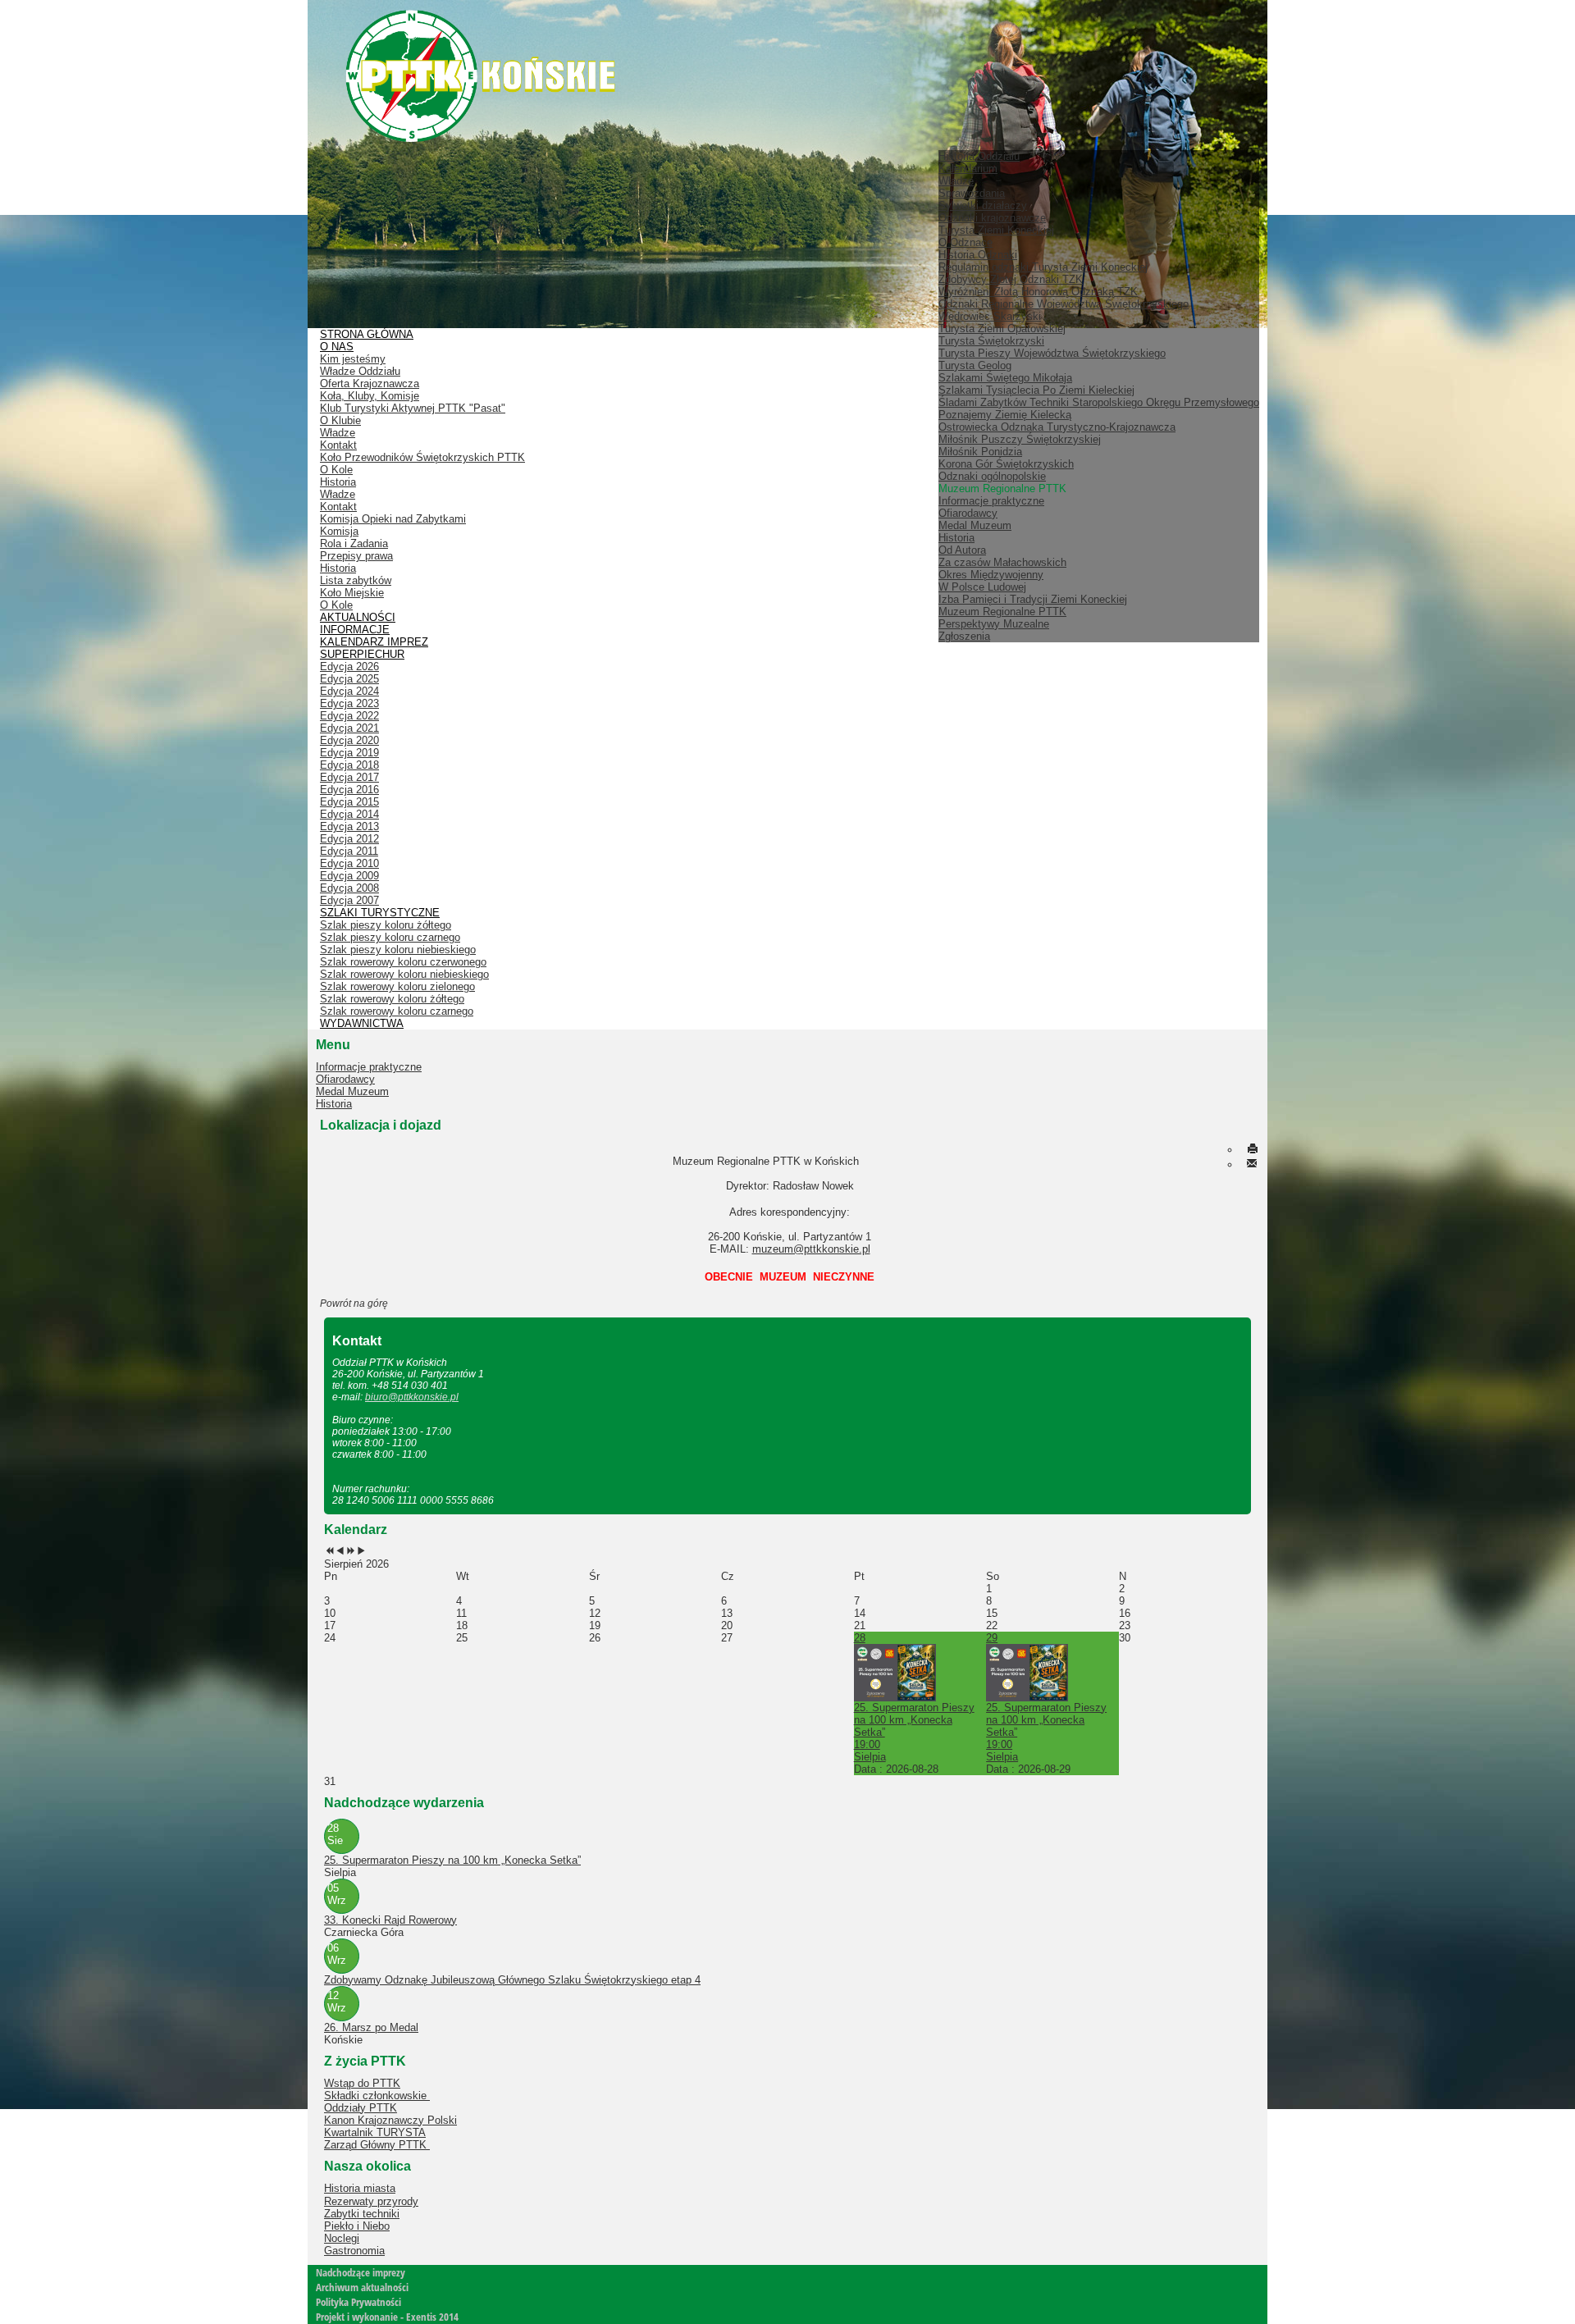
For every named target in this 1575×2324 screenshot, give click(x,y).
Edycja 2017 (349, 777)
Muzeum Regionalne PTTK (1002, 612)
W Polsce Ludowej (982, 587)
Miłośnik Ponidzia (980, 452)
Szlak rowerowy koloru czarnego (397, 1011)
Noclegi (342, 2238)
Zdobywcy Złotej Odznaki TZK (1011, 279)
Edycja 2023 (349, 703)
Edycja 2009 (349, 876)
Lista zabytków (356, 580)
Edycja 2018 (349, 765)
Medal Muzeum (975, 525)
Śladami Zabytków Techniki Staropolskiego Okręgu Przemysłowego (1099, 402)
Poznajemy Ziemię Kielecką (1005, 415)
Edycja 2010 (349, 863)
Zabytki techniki (362, 2214)
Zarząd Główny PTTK (377, 2145)
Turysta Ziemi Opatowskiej (1002, 329)
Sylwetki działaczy (983, 205)
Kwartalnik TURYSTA (375, 2132)
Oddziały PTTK (361, 2108)
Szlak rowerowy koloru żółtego (392, 999)
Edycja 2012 (349, 839)
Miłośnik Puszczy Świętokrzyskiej (1020, 439)
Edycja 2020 (349, 740)
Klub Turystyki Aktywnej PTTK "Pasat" (413, 408)
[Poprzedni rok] (329, 1552)
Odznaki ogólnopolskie (992, 476)
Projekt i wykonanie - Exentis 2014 (387, 2317)
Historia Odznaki (978, 255)
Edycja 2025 (349, 679)
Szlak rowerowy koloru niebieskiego (404, 974)
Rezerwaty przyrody (371, 2201)
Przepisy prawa (356, 556)
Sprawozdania (972, 193)
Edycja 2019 (349, 753)
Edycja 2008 (349, 888)
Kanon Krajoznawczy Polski (390, 2120)
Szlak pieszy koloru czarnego (390, 937)
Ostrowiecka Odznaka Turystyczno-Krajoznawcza (1057, 427)
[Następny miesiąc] (361, 1552)
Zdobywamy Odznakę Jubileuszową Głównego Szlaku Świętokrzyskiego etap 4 (512, 1980)
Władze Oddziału (360, 371)
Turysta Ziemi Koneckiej (996, 230)
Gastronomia (354, 2251)
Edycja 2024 (349, 691)
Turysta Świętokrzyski (991, 341)
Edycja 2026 (349, 667)
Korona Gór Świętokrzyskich (1006, 464)
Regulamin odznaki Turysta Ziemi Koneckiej (1043, 267)
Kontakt (338, 445)
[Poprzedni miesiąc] (340, 1552)
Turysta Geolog (975, 365)
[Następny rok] (351, 1552)
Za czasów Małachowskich (1002, 562)
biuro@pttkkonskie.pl (412, 1397)
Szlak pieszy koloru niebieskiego (398, 950)
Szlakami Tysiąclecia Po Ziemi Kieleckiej (1036, 390)
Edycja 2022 (349, 716)
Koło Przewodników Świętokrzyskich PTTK (422, 457)
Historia (956, 538)
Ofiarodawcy (968, 513)
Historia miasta (360, 2188)
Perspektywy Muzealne (994, 624)
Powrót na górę (354, 1304)
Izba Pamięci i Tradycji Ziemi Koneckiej (1033, 599)
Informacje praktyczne (991, 501)
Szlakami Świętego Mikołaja (1005, 378)
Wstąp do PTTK (362, 2083)
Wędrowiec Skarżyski (990, 316)
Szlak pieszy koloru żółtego (386, 925)
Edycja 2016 (349, 790)
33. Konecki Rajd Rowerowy (390, 1920)
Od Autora (962, 550)
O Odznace (966, 242)
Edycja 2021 (349, 728)
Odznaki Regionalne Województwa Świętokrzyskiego (1064, 304)
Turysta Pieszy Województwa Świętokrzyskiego (1052, 353)
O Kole (336, 470)
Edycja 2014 (349, 814)
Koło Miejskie (352, 593)
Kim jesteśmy (353, 359)
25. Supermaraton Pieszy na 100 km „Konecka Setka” (452, 1860)
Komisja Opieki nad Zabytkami (393, 519)
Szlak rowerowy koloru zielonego (397, 986)
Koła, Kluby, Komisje (370, 396)
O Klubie (340, 420)
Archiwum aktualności (362, 2287)
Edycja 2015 (349, 802)
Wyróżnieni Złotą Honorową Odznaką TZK (1038, 292)
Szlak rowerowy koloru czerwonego (403, 962)
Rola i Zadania (354, 543)
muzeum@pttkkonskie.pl (811, 1249)
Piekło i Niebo (357, 2226)
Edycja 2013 (349, 826)
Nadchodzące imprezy (361, 2272)
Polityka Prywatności (358, 2302)
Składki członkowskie (377, 2096)
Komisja (339, 531)
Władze (956, 181)
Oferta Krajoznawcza (370, 384)
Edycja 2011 (349, 851)
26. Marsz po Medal (371, 2027)
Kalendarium (968, 169)
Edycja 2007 (349, 900)
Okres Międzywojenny (991, 575)
